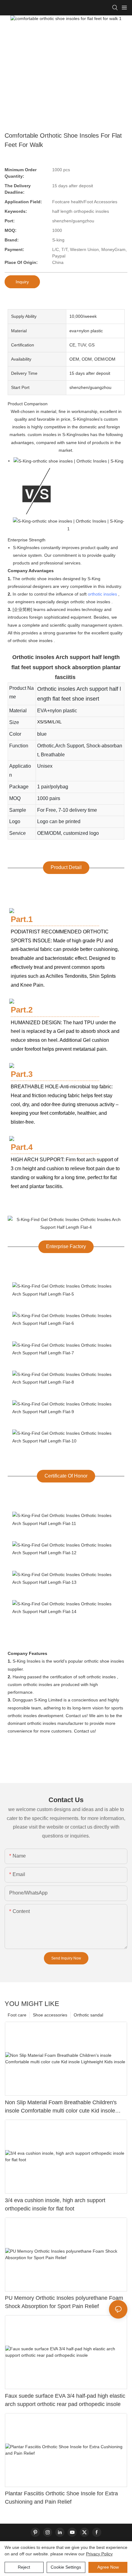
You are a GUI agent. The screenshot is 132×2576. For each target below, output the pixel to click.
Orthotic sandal (88, 2015)
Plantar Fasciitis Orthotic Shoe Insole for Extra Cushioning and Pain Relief (61, 2498)
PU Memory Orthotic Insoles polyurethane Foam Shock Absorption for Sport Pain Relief (64, 2302)
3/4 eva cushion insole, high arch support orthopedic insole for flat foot (55, 2204)
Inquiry (22, 282)
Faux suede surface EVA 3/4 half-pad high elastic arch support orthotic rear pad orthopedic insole (65, 2400)
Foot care (17, 2015)
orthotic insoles (102, 594)
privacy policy (99, 2554)
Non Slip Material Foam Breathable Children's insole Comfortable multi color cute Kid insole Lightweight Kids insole (61, 2107)
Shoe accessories (50, 2015)
